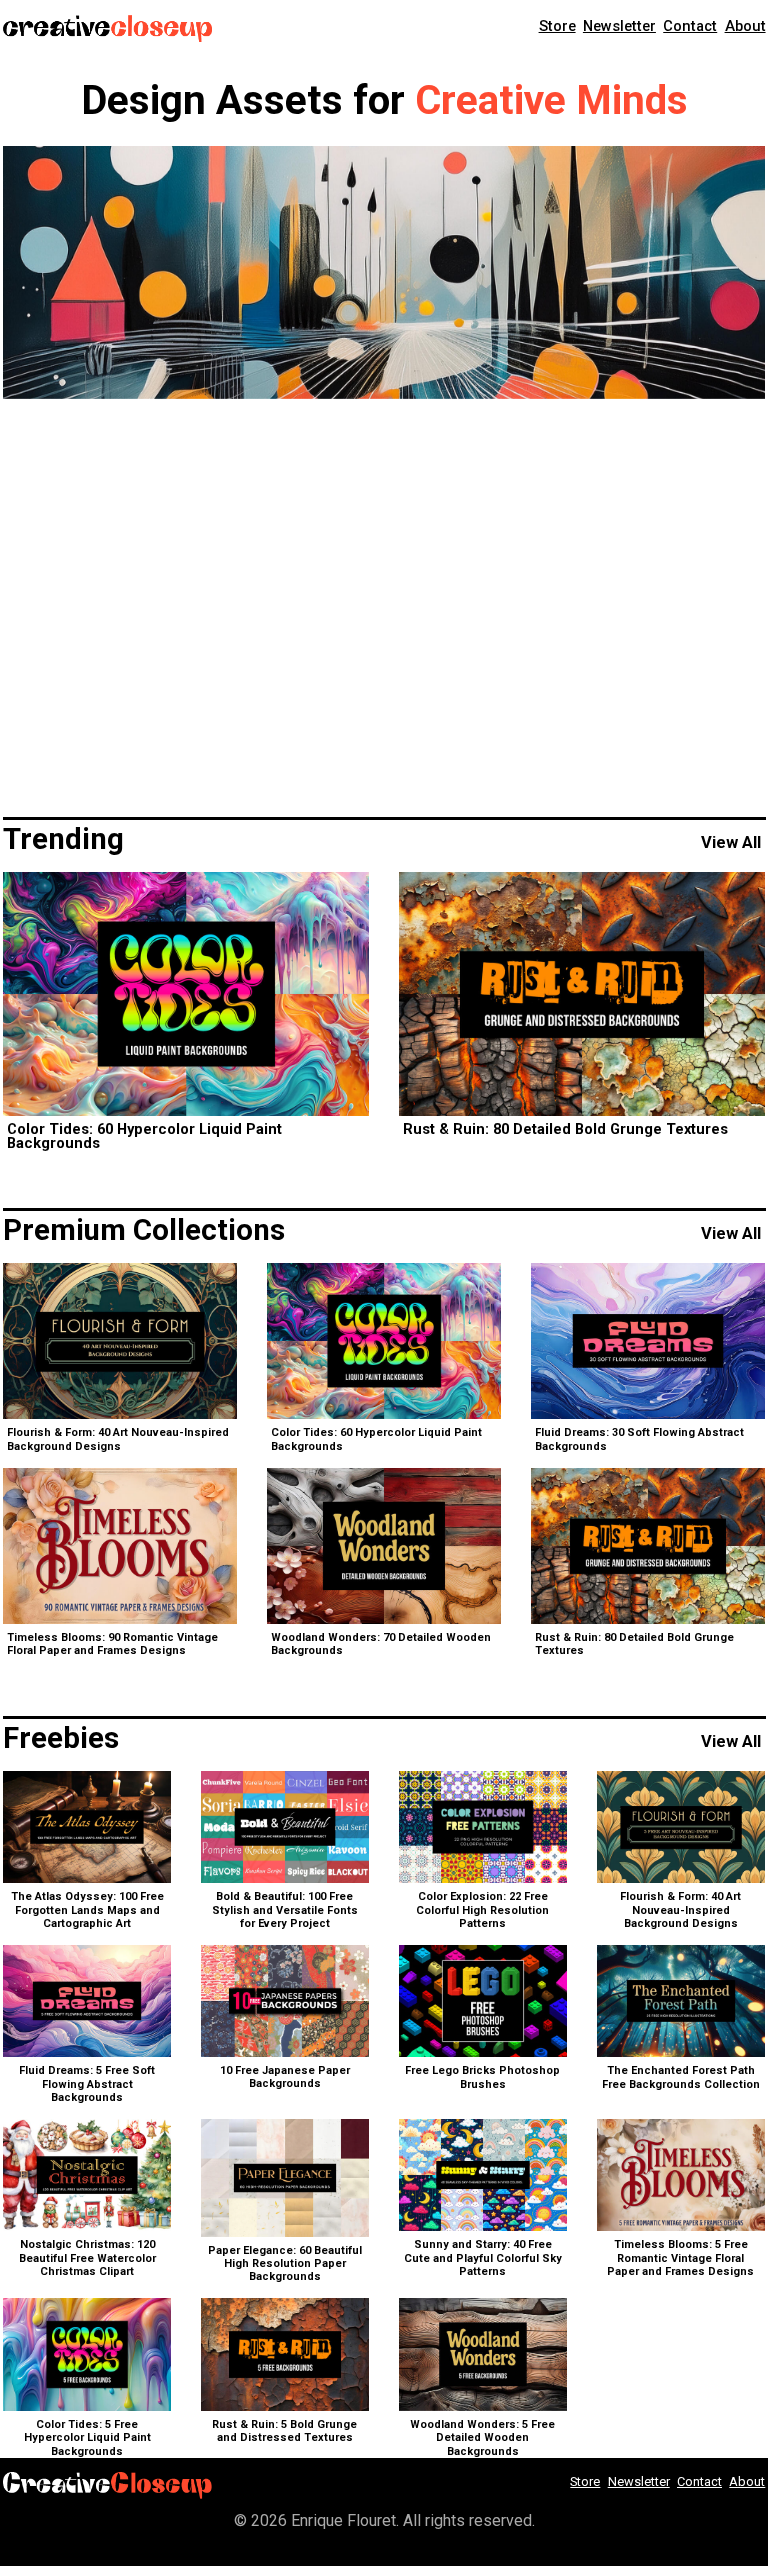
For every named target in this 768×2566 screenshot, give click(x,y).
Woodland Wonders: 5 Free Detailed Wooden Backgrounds (482, 2437)
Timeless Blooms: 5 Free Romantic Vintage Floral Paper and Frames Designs (680, 2257)
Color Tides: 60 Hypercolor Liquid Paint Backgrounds (144, 1136)
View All (731, 842)
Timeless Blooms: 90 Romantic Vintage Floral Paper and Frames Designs (112, 1644)
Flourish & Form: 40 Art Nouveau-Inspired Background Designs (118, 1439)
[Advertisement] (384, 609)
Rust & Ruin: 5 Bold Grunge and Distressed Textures (284, 2431)
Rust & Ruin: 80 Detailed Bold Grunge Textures (565, 1129)
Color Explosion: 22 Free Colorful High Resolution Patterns (482, 1909)
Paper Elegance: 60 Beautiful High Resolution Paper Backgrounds (285, 2263)
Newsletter (619, 26)
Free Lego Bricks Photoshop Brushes (482, 2077)
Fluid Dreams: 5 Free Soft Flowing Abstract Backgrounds (87, 2083)
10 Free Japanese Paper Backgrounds (285, 2077)
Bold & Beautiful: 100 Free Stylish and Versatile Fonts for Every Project (285, 1909)
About (745, 26)
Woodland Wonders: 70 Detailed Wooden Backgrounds (381, 1644)
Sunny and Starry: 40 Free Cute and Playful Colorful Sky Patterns (483, 2257)
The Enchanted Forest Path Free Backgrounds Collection (681, 2077)
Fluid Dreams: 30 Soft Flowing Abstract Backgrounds (639, 1439)
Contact (690, 26)
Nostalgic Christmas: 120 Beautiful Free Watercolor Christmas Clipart (87, 2257)
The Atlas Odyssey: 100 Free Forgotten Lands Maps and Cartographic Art (87, 1909)
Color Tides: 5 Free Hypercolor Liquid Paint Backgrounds (87, 2437)
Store (557, 26)
